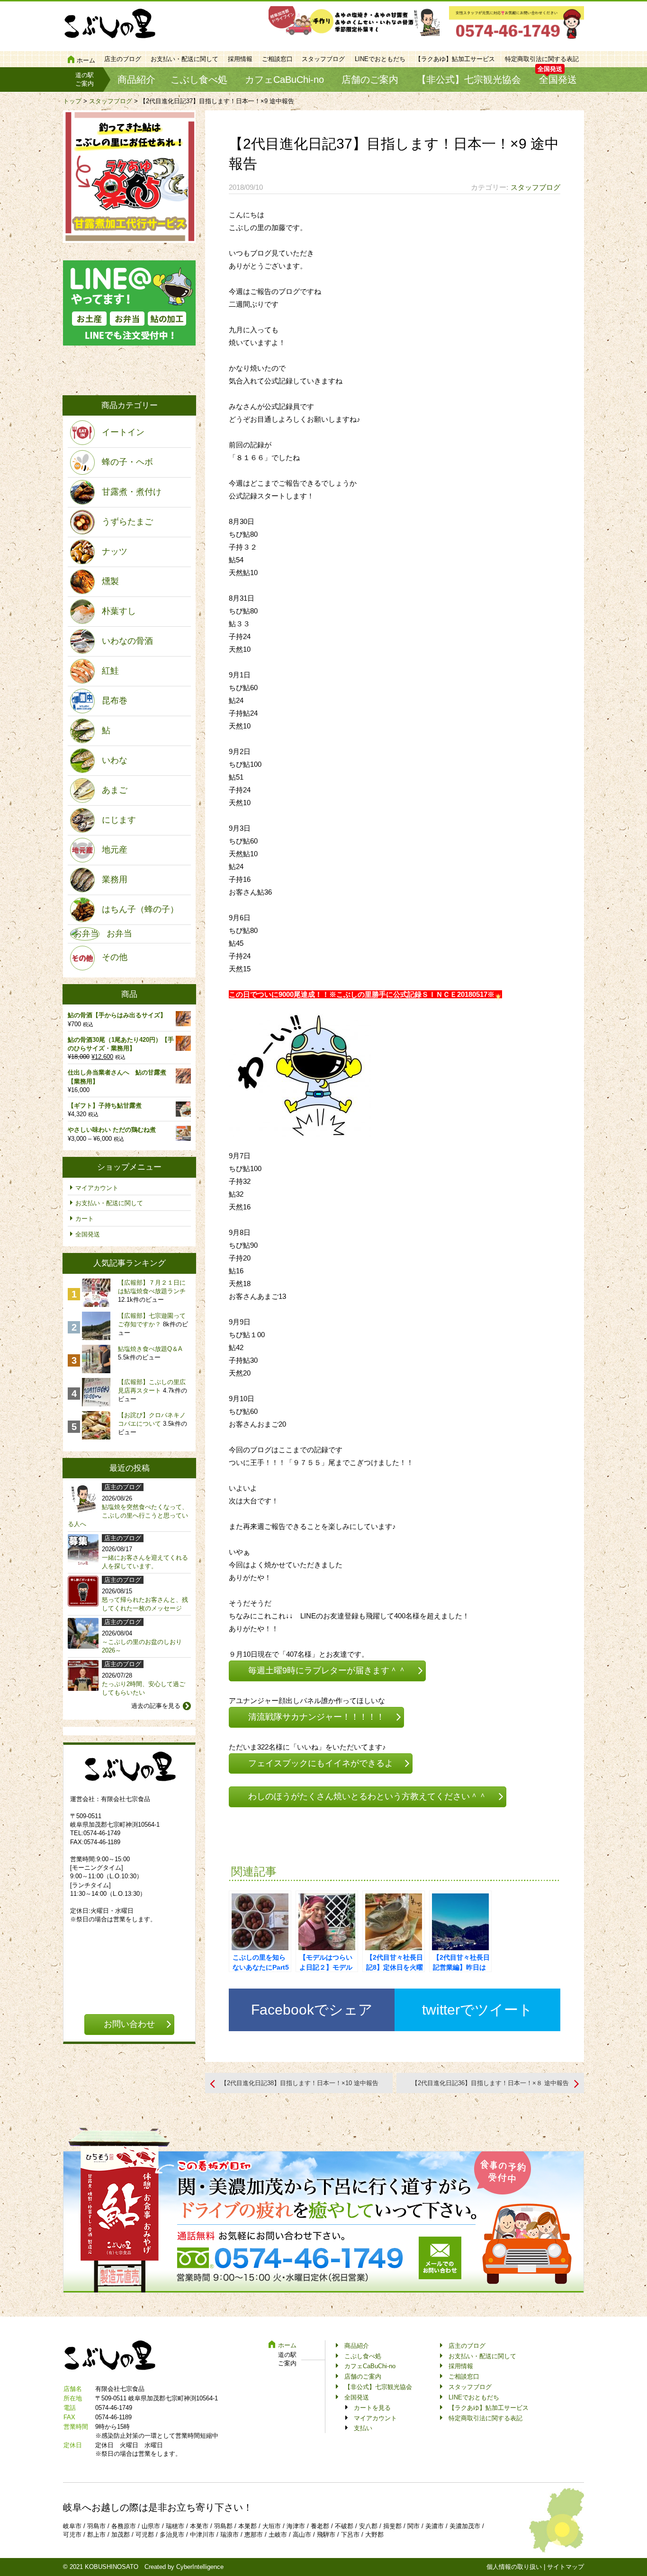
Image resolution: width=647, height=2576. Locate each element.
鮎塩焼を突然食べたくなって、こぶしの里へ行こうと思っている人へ (128, 1515)
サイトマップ (566, 2567)
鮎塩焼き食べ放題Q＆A (150, 1349)
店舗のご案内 (370, 80)
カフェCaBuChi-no (284, 80)
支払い (363, 2428)
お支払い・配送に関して (184, 59)
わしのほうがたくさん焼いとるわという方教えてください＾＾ (368, 1796)
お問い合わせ (129, 2024)
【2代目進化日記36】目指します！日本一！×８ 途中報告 (490, 2083)
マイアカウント (97, 1188)
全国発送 (558, 80)
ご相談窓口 (277, 59)
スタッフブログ (323, 59)
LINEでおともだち (380, 59)
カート (85, 1219)
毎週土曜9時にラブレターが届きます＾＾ (327, 1670)
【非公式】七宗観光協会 (469, 80)
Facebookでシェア (312, 2010)
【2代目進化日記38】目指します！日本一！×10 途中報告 (300, 2083)
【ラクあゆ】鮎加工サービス (455, 59)
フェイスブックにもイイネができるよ (321, 1763)
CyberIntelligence (200, 2567)
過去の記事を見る (156, 1706)
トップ (72, 101)
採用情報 (240, 59)
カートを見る (372, 2408)
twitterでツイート (477, 2010)
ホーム (86, 60)
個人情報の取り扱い (514, 2567)
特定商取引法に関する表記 (542, 59)
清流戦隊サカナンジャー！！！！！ (316, 1717)
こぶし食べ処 (199, 80)
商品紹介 (136, 80)
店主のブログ (123, 59)
